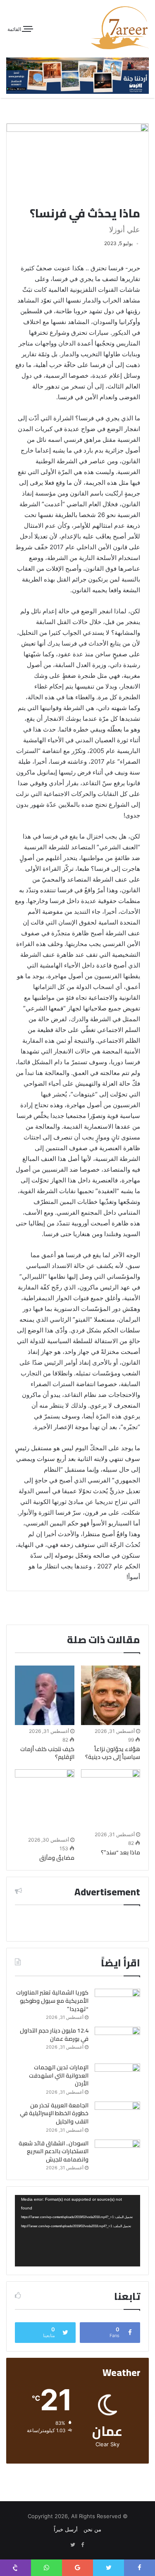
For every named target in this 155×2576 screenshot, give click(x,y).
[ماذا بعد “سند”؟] (111, 1799)
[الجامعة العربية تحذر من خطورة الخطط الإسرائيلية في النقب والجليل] (117, 2117)
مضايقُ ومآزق (57, 1858)
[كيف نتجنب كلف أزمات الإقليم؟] (45, 1695)
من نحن (92, 2529)
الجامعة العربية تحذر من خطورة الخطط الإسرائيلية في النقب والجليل (54, 2113)
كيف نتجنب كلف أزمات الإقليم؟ (47, 1753)
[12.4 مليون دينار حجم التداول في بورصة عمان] (117, 2042)
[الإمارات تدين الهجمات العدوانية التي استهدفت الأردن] (117, 2079)
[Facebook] (83, 2545)
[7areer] (120, 28)
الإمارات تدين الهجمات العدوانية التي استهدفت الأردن (59, 2075)
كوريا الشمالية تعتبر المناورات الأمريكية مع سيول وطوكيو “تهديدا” (52, 2001)
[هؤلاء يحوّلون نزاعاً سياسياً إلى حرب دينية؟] (111, 1695)
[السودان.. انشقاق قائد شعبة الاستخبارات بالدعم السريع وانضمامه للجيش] (117, 2155)
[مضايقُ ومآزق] (45, 1802)
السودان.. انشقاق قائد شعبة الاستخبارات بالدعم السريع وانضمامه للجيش (54, 2151)
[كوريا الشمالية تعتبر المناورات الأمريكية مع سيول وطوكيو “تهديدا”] (117, 2004)
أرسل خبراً (66, 2529)
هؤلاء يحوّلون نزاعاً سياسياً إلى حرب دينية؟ (113, 1753)
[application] (77, 2231)
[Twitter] (73, 2545)
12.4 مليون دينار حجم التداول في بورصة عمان (54, 2035)
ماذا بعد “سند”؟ (120, 1852)
